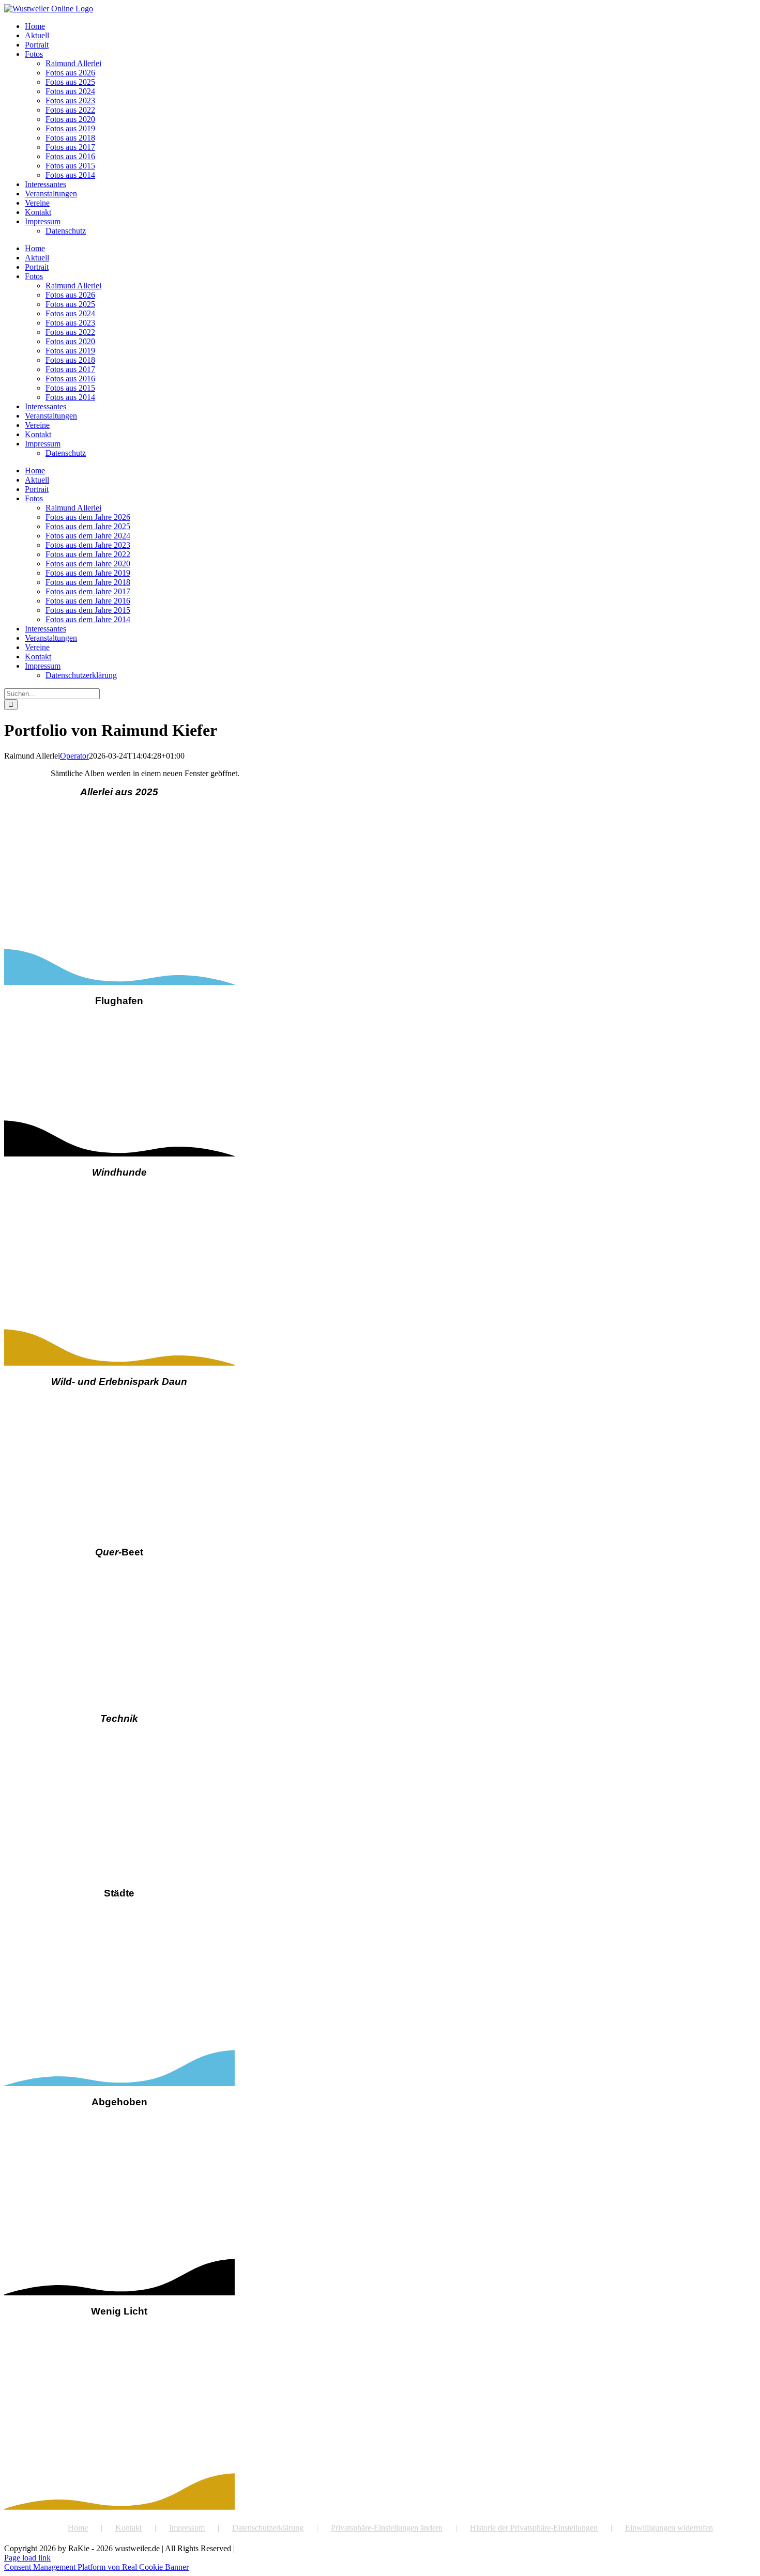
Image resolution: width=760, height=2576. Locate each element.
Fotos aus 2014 (70, 175)
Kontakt (128, 2528)
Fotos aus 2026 (70, 73)
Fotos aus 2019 (70, 128)
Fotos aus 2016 (70, 156)
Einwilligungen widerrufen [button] (669, 2528)
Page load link (27, 2558)
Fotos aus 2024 (70, 91)
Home (78, 2528)
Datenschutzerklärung (268, 2528)
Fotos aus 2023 (70, 101)
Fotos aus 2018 (70, 138)
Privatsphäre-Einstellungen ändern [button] (387, 2528)
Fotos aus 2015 (70, 166)
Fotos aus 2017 (70, 147)
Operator (74, 756)
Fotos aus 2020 (70, 119)
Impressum (187, 2528)
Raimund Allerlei (73, 63)
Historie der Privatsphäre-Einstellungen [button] (534, 2528)
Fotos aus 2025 (70, 82)
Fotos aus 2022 (70, 110)
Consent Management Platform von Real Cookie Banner (96, 2567)
